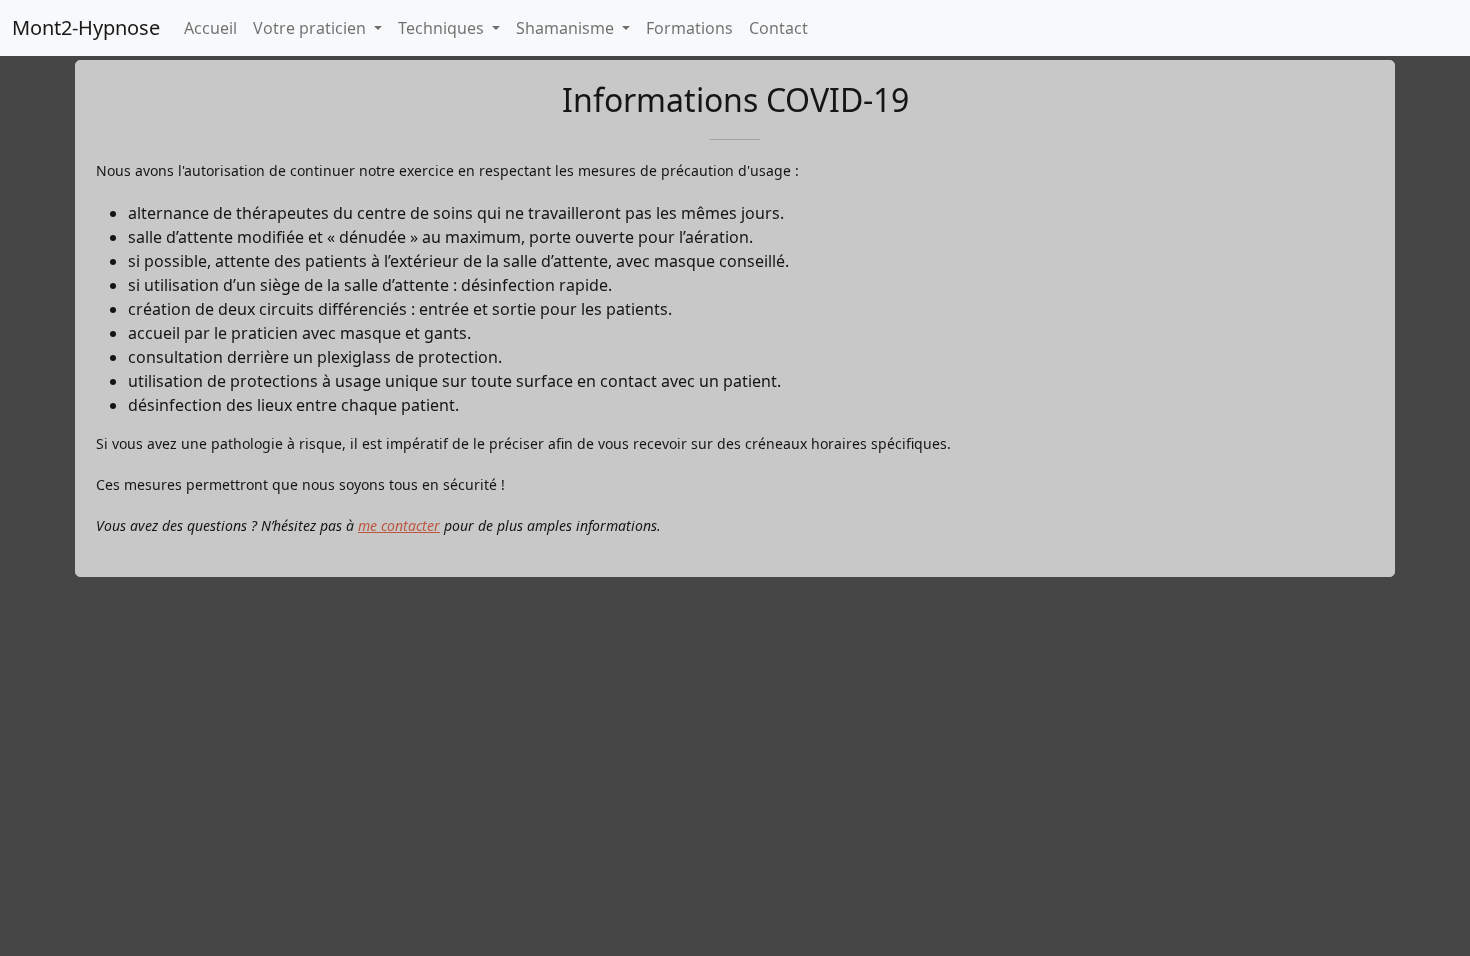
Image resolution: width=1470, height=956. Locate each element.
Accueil (210, 28)
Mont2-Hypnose (86, 27)
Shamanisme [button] (567, 28)
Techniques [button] (443, 28)
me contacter (399, 525)
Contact (778, 28)
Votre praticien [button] (311, 28)
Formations (689, 28)
